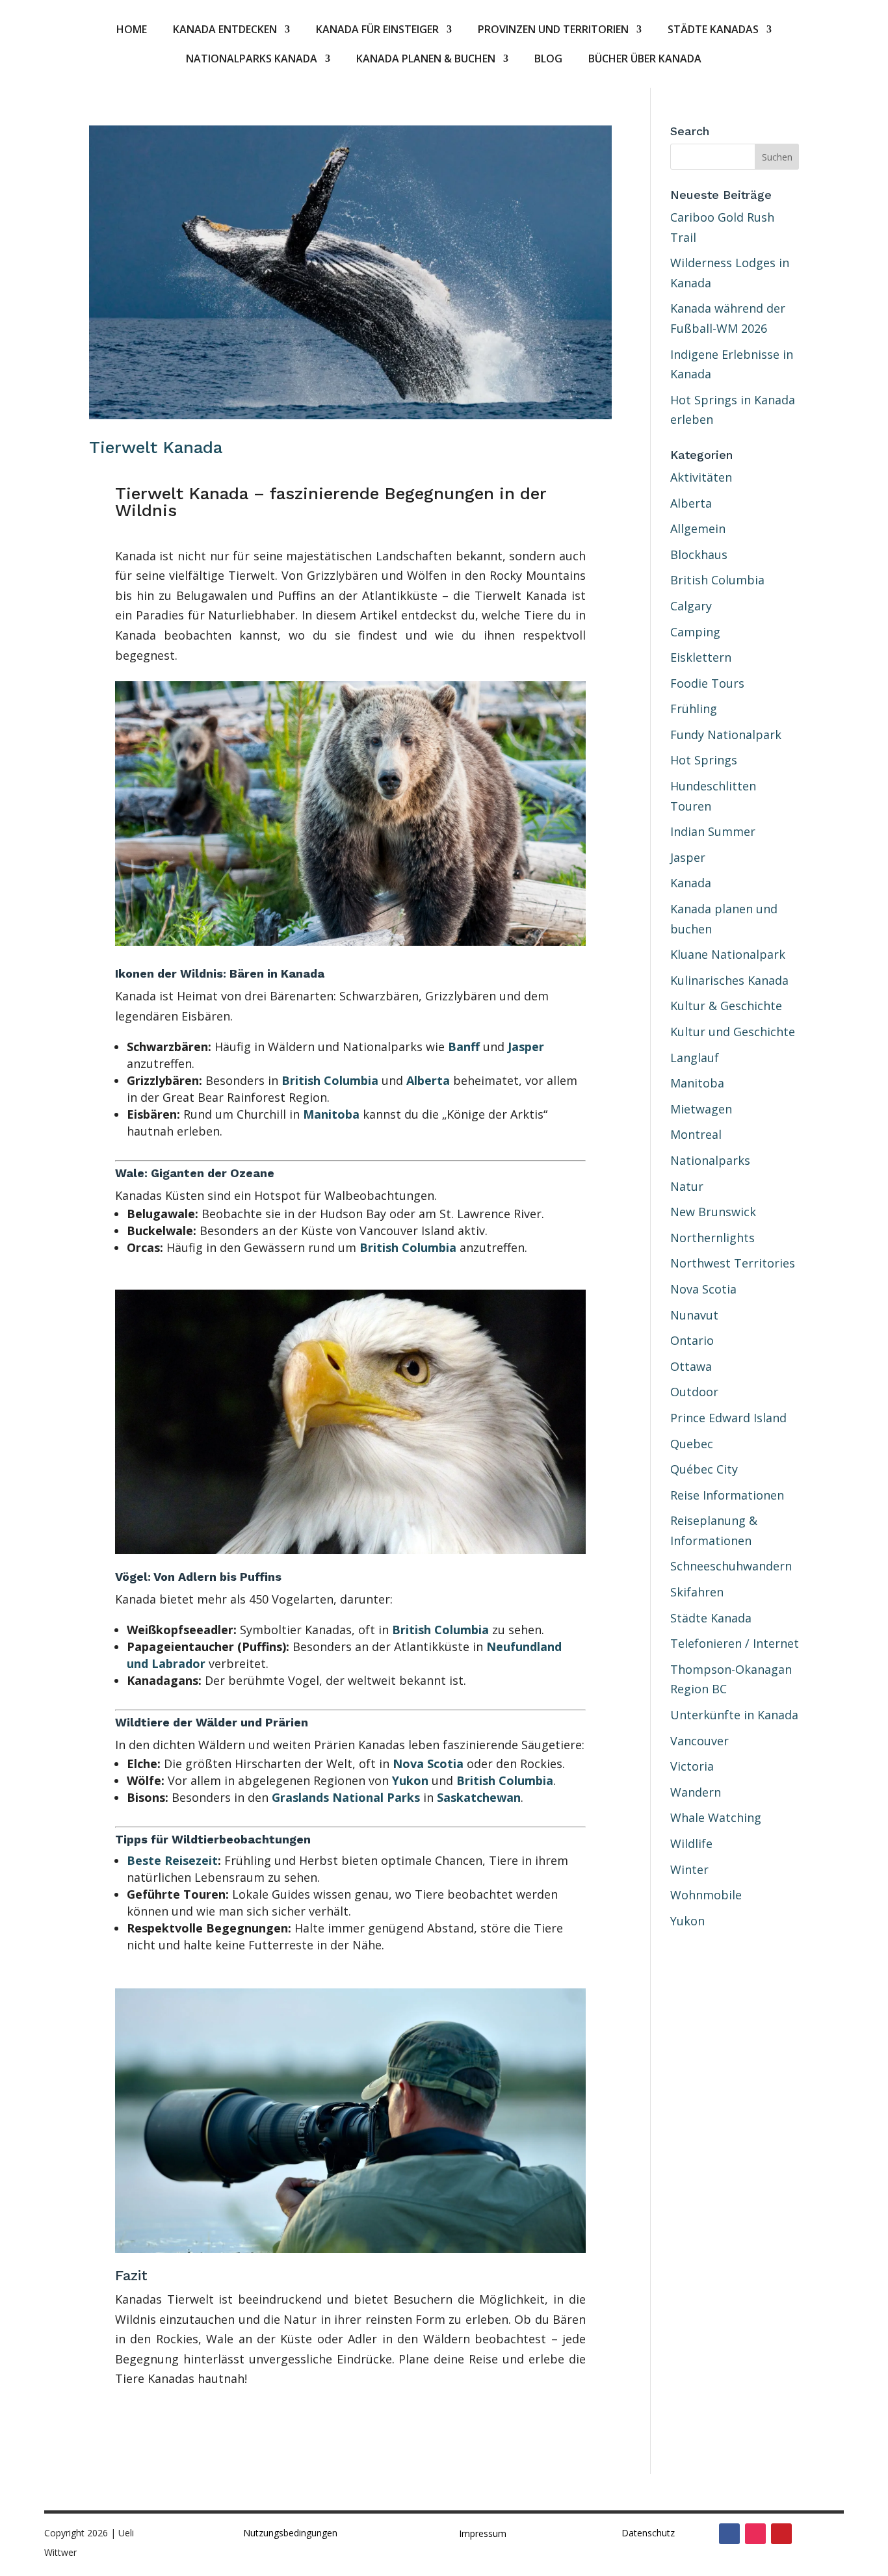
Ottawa (691, 1366)
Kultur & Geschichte (726, 1006)
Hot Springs (704, 760)
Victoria (692, 1766)
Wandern (696, 1792)
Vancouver (699, 1741)
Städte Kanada (711, 1618)
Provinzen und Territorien (553, 31)
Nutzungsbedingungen (290, 2533)
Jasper (526, 1047)
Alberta (428, 1080)
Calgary (691, 606)
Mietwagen (701, 1109)
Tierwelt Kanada (156, 447)
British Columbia (330, 1080)
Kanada (691, 883)
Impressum (483, 2533)
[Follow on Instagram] (755, 2534)
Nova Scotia (428, 1763)
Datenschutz (648, 2533)
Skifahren (697, 1592)
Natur (687, 1186)
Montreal (696, 1134)
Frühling (694, 709)
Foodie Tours (707, 683)
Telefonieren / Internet (735, 1643)
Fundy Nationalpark (726, 735)
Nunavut (694, 1315)
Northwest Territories (733, 1263)
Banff (464, 1047)
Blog (548, 60)
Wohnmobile (706, 1895)
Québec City (704, 1469)
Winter (689, 1869)
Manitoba (331, 1114)
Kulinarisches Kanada (729, 980)
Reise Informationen (727, 1495)
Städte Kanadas (713, 31)
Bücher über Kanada (645, 60)
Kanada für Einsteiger (377, 31)
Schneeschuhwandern (731, 1566)
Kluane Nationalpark (728, 954)
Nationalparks (710, 1160)
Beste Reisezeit (172, 1860)
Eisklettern (701, 657)
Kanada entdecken (225, 31)
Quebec (692, 1444)
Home (132, 31)
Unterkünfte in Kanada (734, 1715)
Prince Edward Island (728, 1418)
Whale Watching (716, 1817)
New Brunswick (713, 1212)
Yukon (410, 1780)
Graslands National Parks (346, 1797)
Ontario (692, 1340)
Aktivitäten (701, 477)
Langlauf (695, 1058)
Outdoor (694, 1392)
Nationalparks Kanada (252, 60)
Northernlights (712, 1238)
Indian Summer (713, 831)
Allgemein (698, 528)
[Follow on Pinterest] (781, 2534)
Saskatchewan (479, 1797)
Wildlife (691, 1843)
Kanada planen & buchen (426, 60)
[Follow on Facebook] (729, 2534)
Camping (695, 632)
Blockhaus (699, 554)
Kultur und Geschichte (733, 1032)
